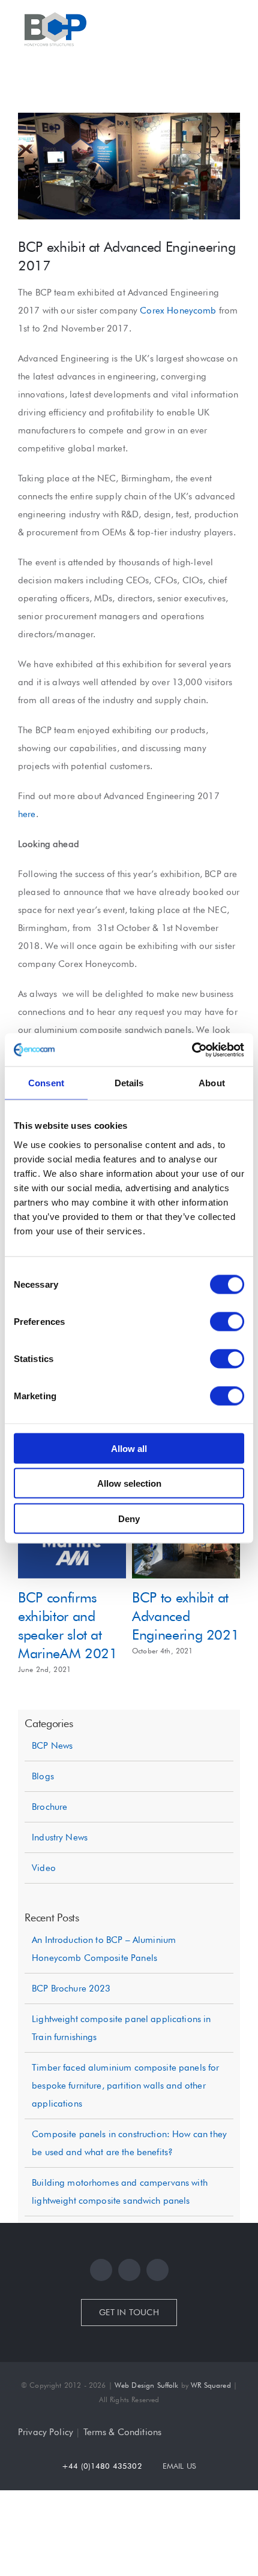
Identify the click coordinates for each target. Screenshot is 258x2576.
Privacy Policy (46, 2475)
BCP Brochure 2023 (71, 2031)
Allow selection (129, 1483)
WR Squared (211, 2428)
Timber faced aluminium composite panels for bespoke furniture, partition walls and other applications (125, 2128)
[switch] (227, 1321)
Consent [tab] (46, 1083)
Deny (129, 1518)
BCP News (52, 1788)
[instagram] (129, 2313)
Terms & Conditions (123, 2475)
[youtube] (157, 2313)
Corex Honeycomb (178, 311)
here (27, 814)
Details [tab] (129, 1083)
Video (44, 1911)
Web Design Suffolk (147, 2428)
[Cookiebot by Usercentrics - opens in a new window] (192, 1050)
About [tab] (212, 1083)
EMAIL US (179, 2508)
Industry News (60, 1880)
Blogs (43, 1819)
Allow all (129, 1448)
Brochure (49, 1849)
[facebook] (101, 2313)
